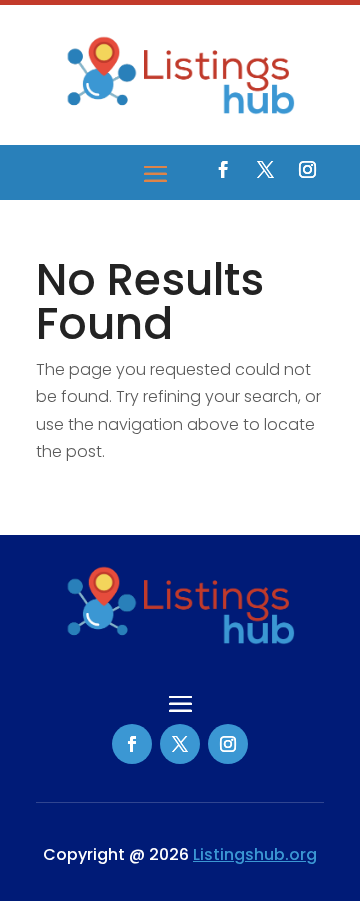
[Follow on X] (265, 170)
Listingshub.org (255, 854)
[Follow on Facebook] (223, 170)
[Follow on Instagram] (307, 170)
